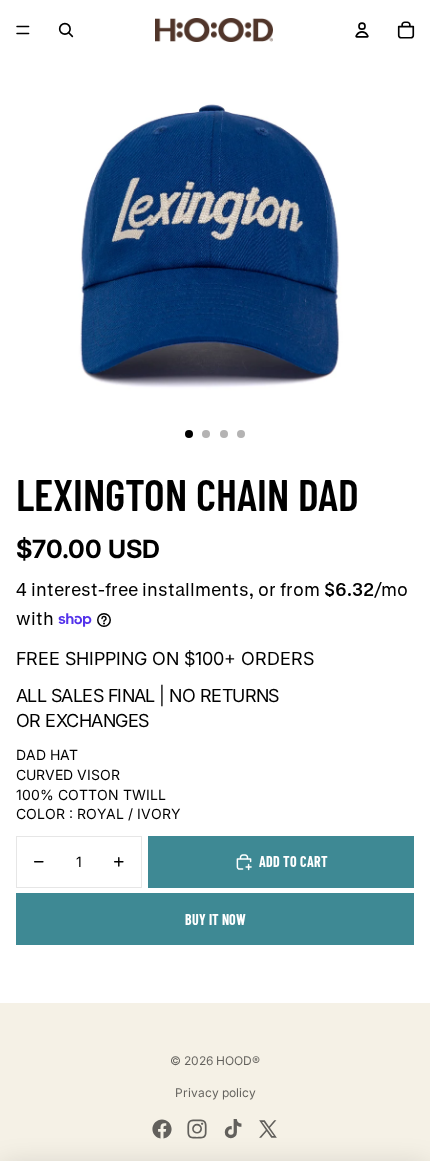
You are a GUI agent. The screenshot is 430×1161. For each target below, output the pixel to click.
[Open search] (66, 30)
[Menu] (23, 30)
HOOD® (238, 1060)
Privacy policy (215, 1092)
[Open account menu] (362, 30)
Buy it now (215, 919)
